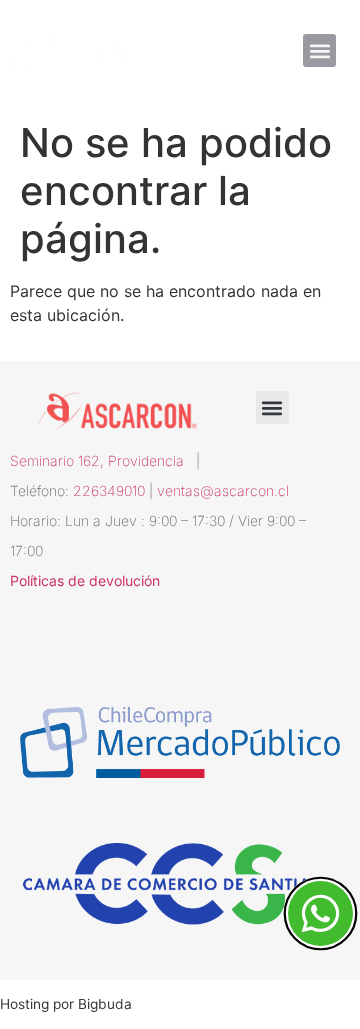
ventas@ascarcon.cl (223, 490)
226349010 (109, 490)
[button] (319, 50)
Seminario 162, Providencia (103, 460)
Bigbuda (105, 1004)
